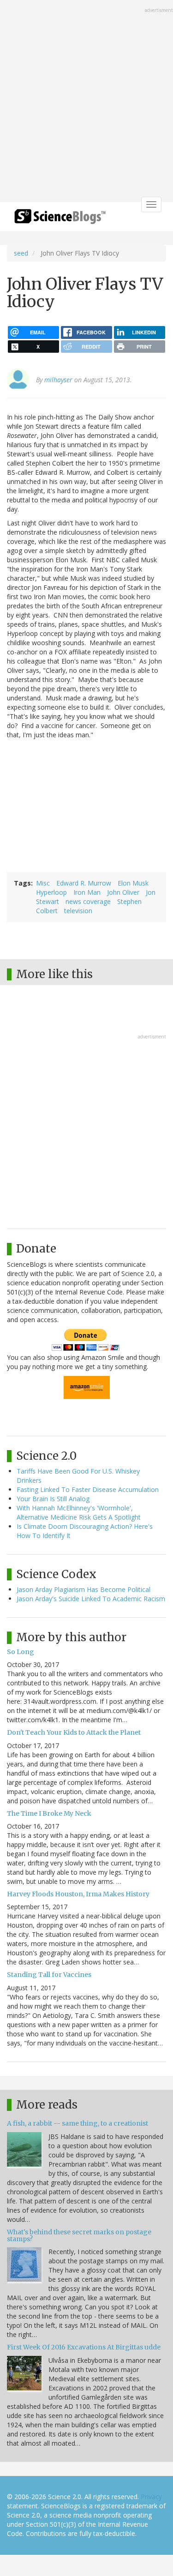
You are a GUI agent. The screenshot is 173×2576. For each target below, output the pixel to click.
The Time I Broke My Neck (49, 1813)
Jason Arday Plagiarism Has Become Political (84, 1589)
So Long (21, 1652)
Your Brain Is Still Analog (53, 1499)
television (78, 911)
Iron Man (87, 892)
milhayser (58, 380)
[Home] (60, 219)
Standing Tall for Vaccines (49, 1975)
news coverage (88, 901)
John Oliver (123, 892)
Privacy (151, 2497)
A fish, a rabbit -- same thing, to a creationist (78, 2123)
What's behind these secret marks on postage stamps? (79, 2235)
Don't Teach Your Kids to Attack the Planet (74, 1732)
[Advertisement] (86, 102)
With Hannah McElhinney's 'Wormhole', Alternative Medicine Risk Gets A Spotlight (79, 1512)
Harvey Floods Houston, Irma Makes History (78, 1894)
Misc (43, 883)
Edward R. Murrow (84, 883)
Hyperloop (51, 892)
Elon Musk (133, 883)
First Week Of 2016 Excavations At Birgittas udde (84, 2347)
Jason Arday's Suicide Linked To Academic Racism (91, 1599)
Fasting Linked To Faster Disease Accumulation (88, 1489)
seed (21, 253)
